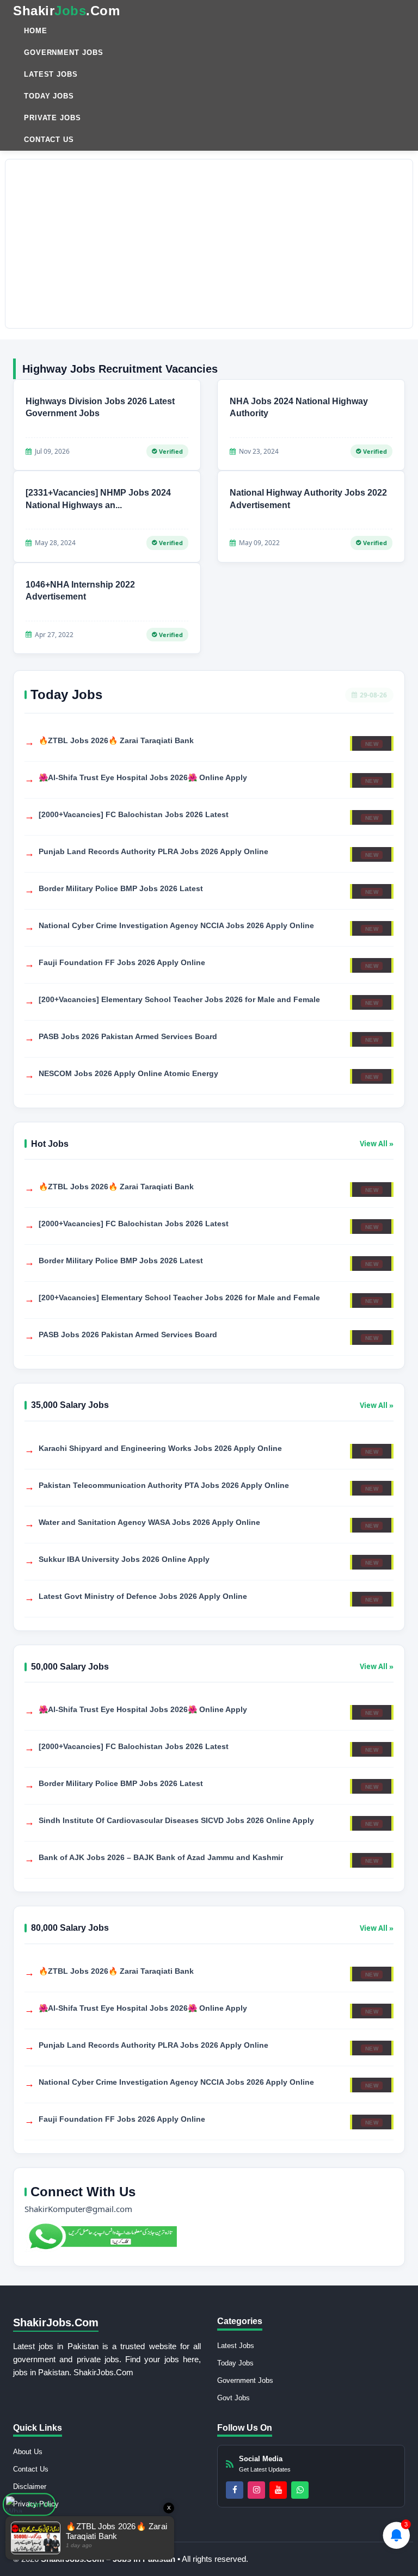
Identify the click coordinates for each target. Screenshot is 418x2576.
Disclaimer (30, 2487)
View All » (377, 1144)
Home (36, 31)
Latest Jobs (51, 74)
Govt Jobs (233, 2398)
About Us (28, 2452)
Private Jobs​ (53, 118)
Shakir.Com (66, 11)
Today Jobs (49, 96)
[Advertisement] (209, 244)
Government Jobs (64, 52)
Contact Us (49, 140)
